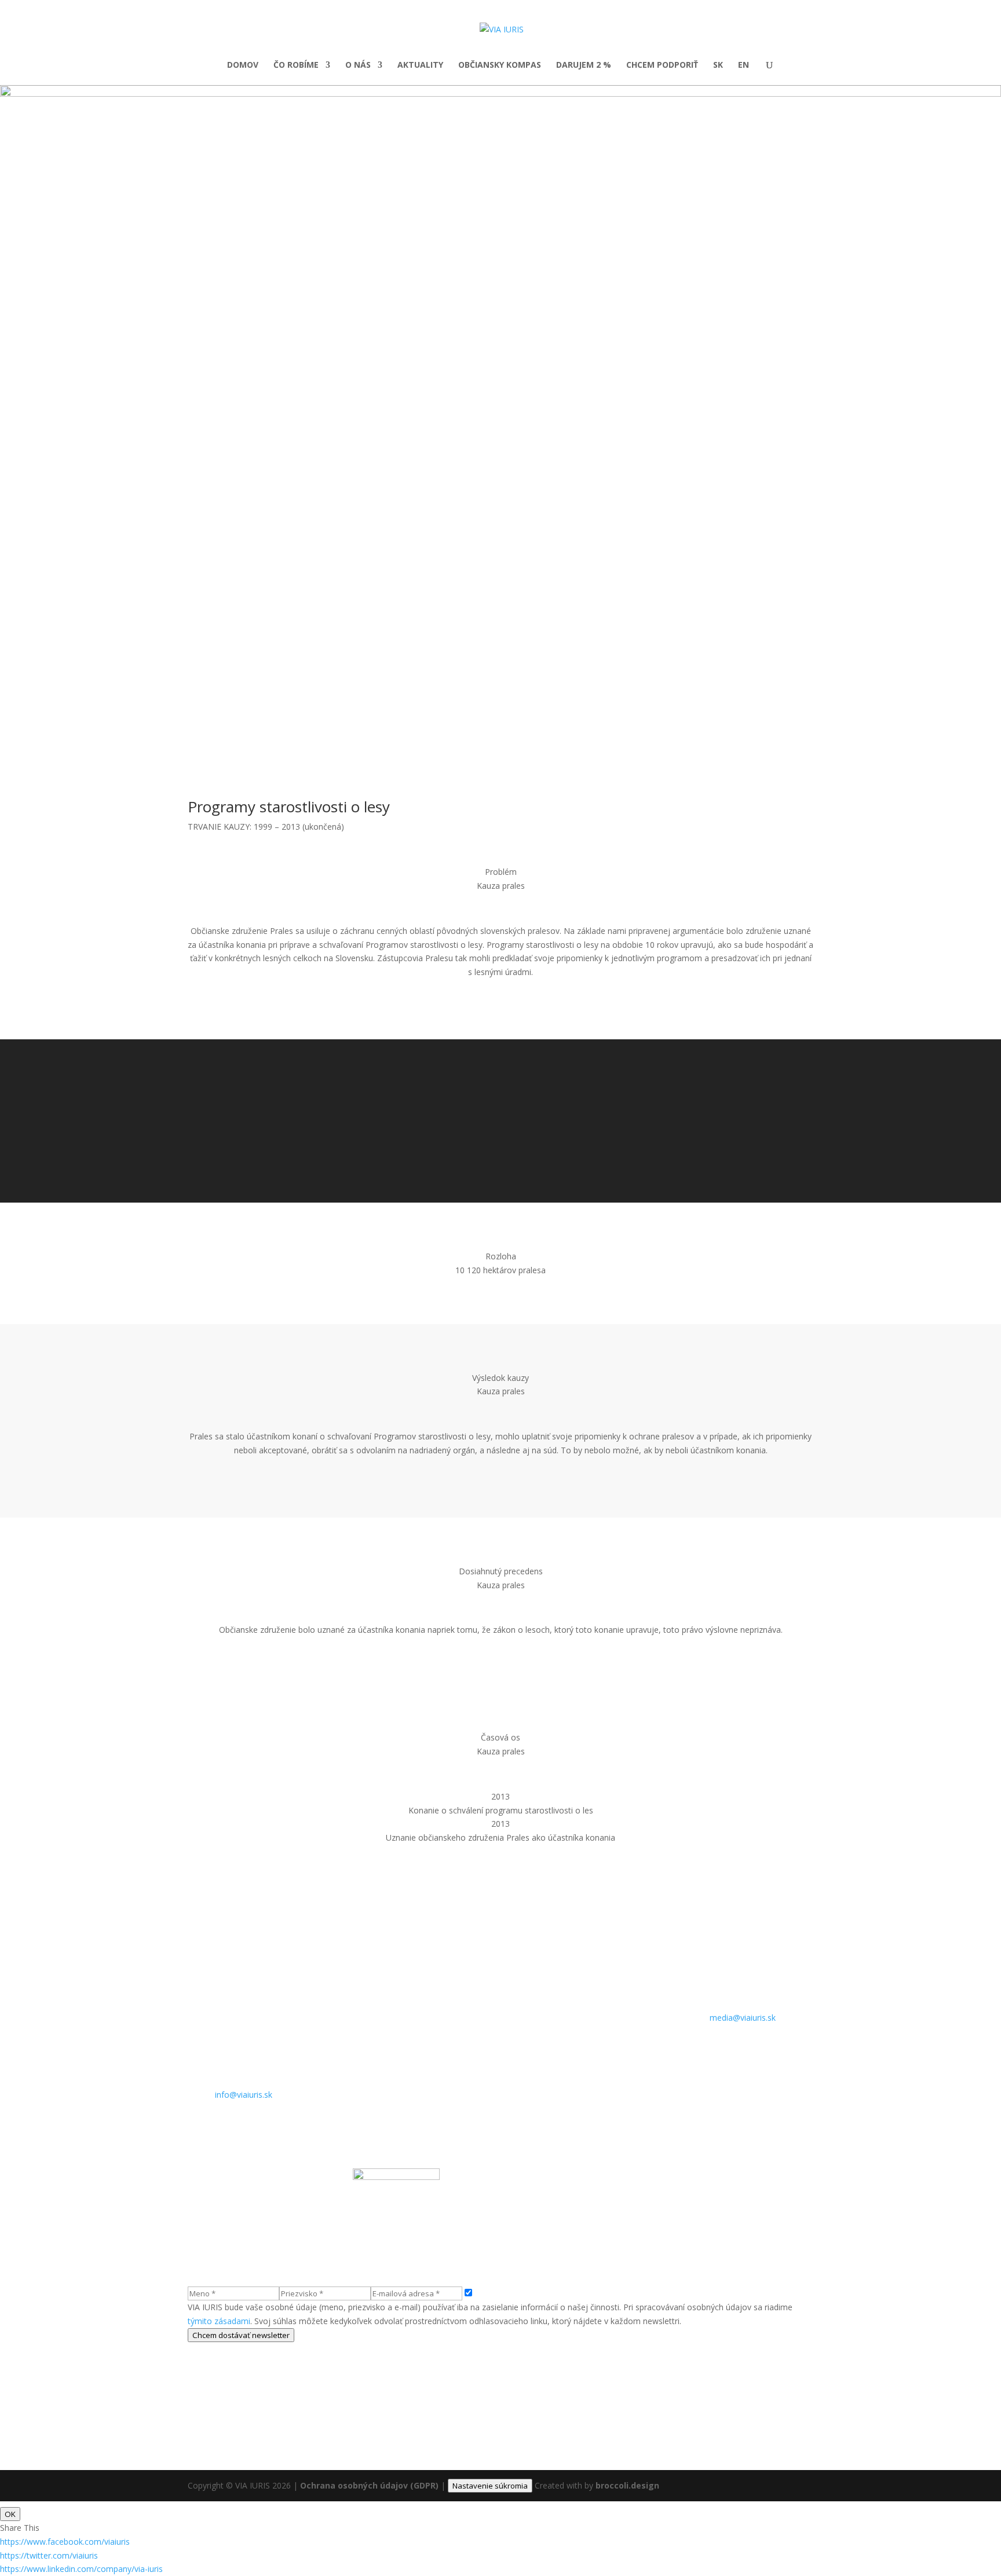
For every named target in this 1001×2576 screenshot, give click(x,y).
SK (718, 65)
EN (744, 65)
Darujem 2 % (584, 65)
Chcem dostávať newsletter (241, 2335)
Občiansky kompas (500, 65)
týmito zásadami (219, 2321)
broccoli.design (627, 2485)
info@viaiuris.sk (244, 2095)
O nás (358, 65)
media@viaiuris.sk (743, 2018)
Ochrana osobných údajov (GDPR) (369, 2485)
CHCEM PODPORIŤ (662, 65)
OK (10, 2514)
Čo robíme (296, 65)
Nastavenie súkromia (490, 2486)
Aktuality (420, 65)
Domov (243, 65)
